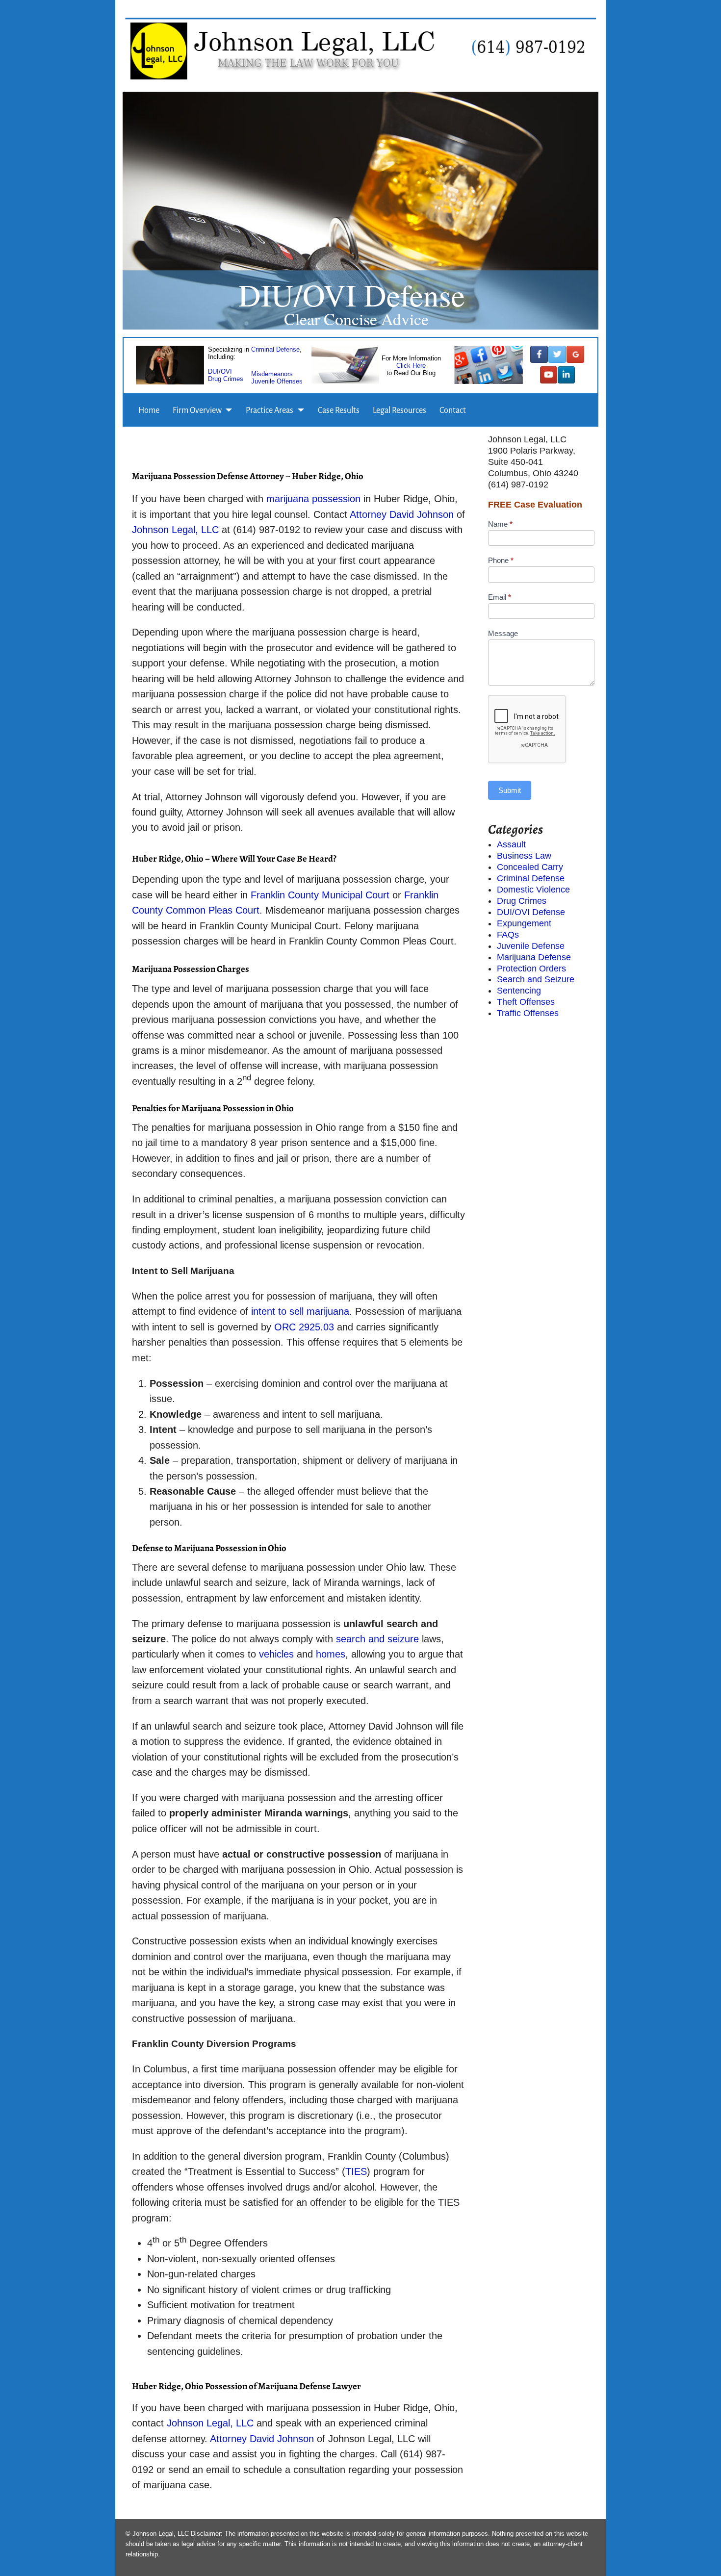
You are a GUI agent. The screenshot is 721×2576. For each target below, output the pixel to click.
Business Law (524, 856)
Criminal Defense (275, 349)
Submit (510, 790)
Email (500, 597)
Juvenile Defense (531, 946)
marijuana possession (315, 499)
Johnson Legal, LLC (177, 530)
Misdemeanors (272, 373)
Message (503, 633)
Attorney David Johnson (403, 514)
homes (331, 1654)
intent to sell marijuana (300, 1311)
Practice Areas (270, 410)
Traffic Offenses (528, 1013)
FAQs (508, 935)
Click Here (411, 366)
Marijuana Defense (534, 957)
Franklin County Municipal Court (320, 895)
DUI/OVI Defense (531, 912)
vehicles (276, 1654)
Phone (501, 560)
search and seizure (379, 1639)
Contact (453, 410)
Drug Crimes (226, 378)
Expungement (524, 923)
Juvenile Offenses (277, 381)
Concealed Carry (530, 867)
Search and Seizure (536, 979)
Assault (511, 844)
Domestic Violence (533, 890)
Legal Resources (399, 410)
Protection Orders (531, 969)
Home (149, 410)
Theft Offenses (526, 1002)
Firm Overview (197, 410)
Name (500, 524)
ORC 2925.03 (306, 1327)
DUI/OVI (220, 371)
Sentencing (519, 991)
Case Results (339, 410)
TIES (356, 2171)
